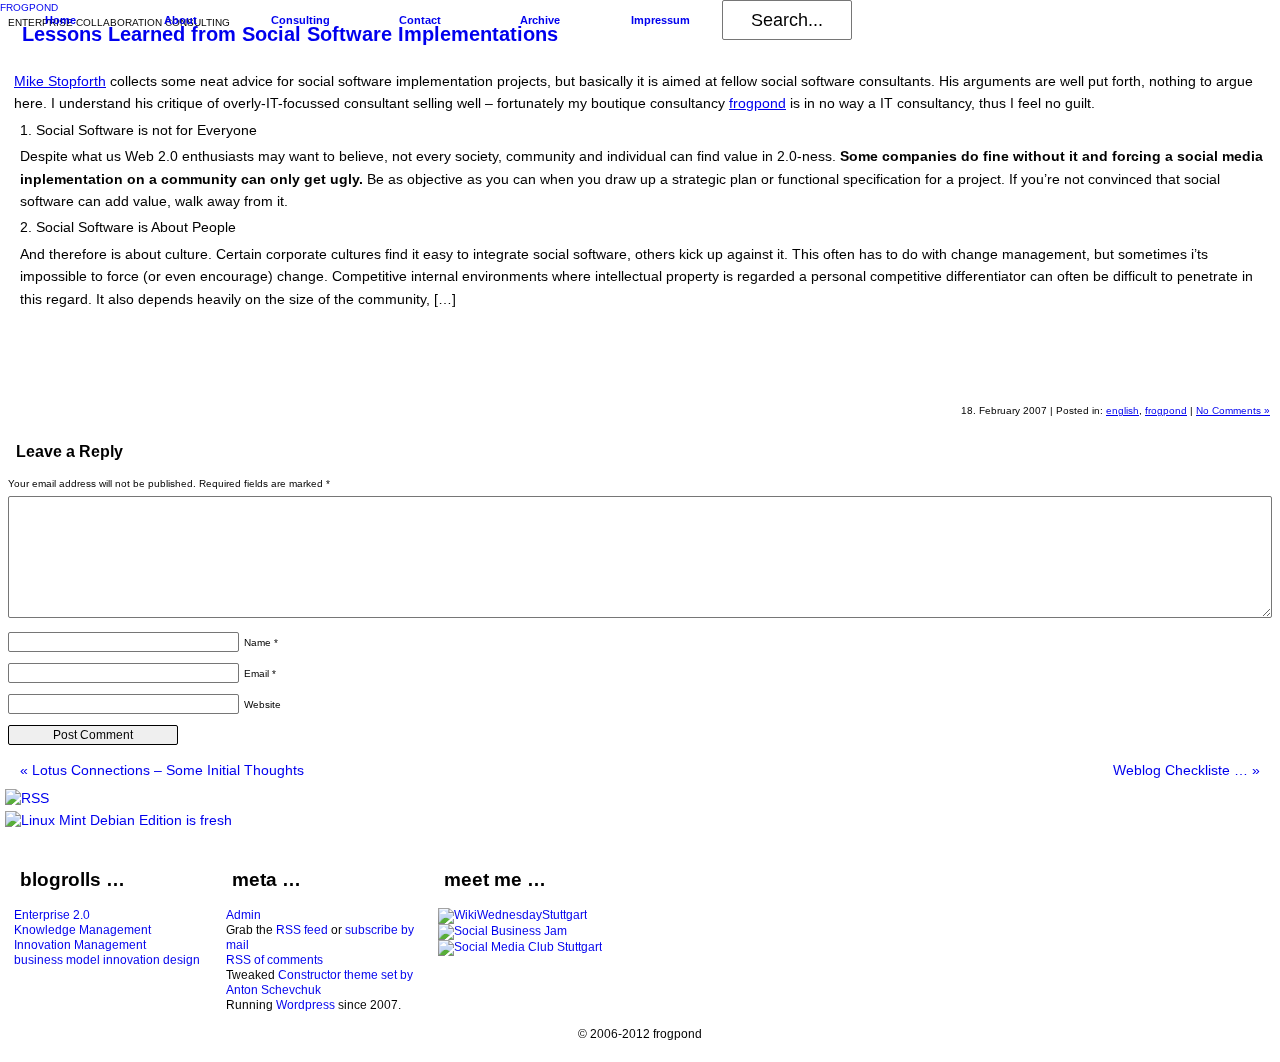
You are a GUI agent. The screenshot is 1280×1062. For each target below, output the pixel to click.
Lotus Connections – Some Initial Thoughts (162, 770)
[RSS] (27, 798)
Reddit (1102, 375)
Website (262, 704)
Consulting (300, 20)
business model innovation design (107, 960)
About (180, 20)
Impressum (660, 20)
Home (60, 20)
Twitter (1246, 375)
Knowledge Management (82, 930)
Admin (243, 915)
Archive (540, 20)
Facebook (1198, 375)
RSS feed (302, 930)
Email (260, 673)
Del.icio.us (1150, 375)
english (1122, 410)
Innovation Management (80, 945)
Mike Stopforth (60, 81)
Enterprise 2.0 (52, 915)
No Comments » (1233, 410)
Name (261, 642)
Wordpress (305, 1005)
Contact (420, 20)
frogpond (757, 103)
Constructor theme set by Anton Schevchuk (319, 982)
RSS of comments (274, 960)
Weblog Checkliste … (1186, 770)
